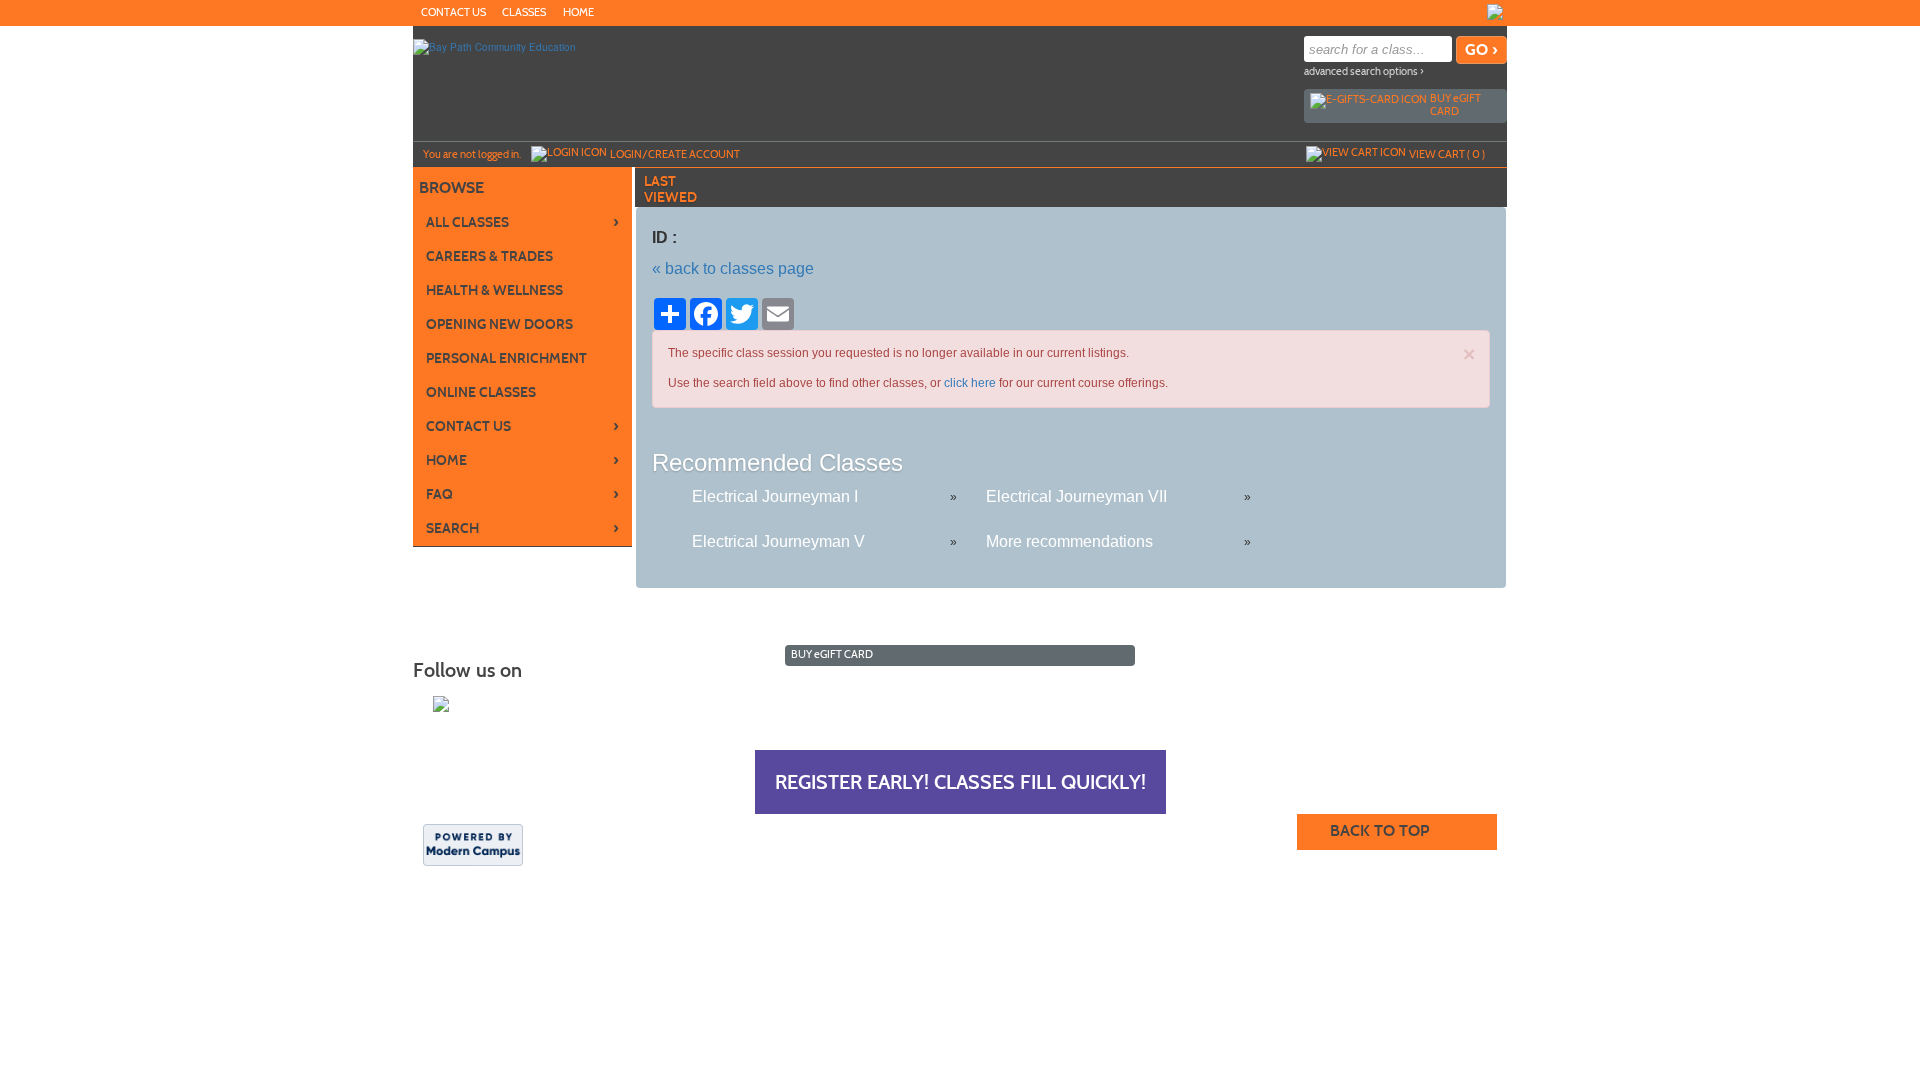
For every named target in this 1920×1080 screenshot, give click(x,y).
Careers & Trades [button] (489, 256)
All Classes (522, 222)
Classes (524, 12)
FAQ (522, 494)
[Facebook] (1495, 12)
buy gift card (1455, 104)
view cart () (1447, 154)
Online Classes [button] (481, 392)
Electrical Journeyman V (778, 541)
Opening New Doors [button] (499, 324)
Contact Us (453, 12)
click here (970, 383)
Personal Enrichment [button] (506, 358)
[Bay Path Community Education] (494, 46)
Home (578, 12)
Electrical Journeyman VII (1076, 496)
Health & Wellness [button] (494, 290)
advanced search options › (1364, 71)
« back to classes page (733, 268)
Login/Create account (675, 154)
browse (451, 187)
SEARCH (522, 528)
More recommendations (1069, 541)
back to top (1379, 830)
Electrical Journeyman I (775, 496)
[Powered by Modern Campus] (473, 843)
